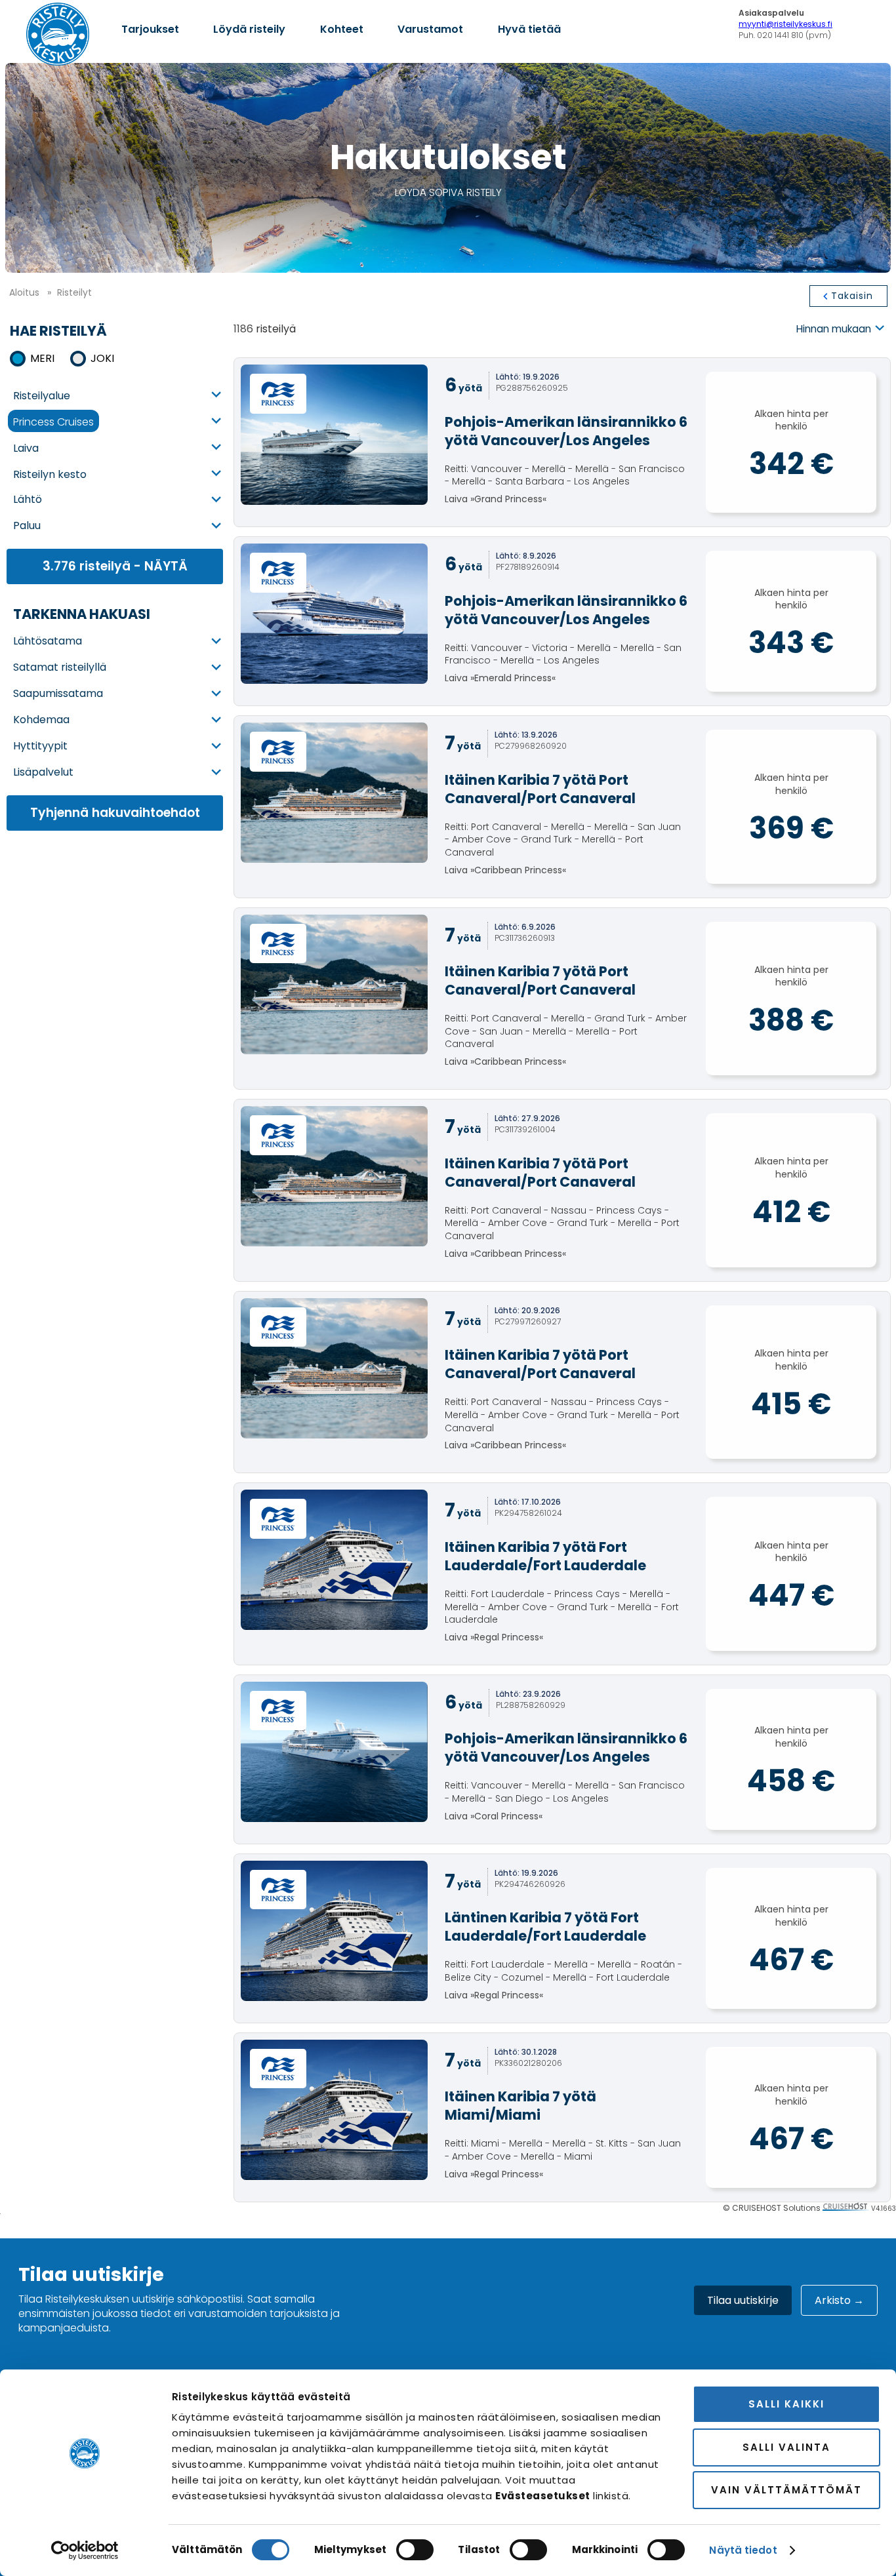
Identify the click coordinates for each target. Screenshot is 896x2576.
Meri (42, 358)
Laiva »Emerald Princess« (566, 638)
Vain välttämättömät (786, 2490)
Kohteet (342, 29)
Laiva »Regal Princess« (562, 1591)
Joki (102, 358)
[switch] (415, 2550)
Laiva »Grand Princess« (566, 459)
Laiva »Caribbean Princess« (563, 824)
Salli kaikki (786, 2404)
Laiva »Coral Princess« (566, 1776)
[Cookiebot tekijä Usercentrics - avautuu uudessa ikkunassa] (85, 2550)
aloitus (24, 292)
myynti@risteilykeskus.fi (785, 24)
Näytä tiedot (743, 2550)
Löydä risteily (249, 29)
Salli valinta (786, 2447)
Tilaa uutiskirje (743, 2300)
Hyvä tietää (529, 29)
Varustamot (430, 29)
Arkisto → (839, 2300)
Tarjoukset (150, 29)
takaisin (852, 296)
